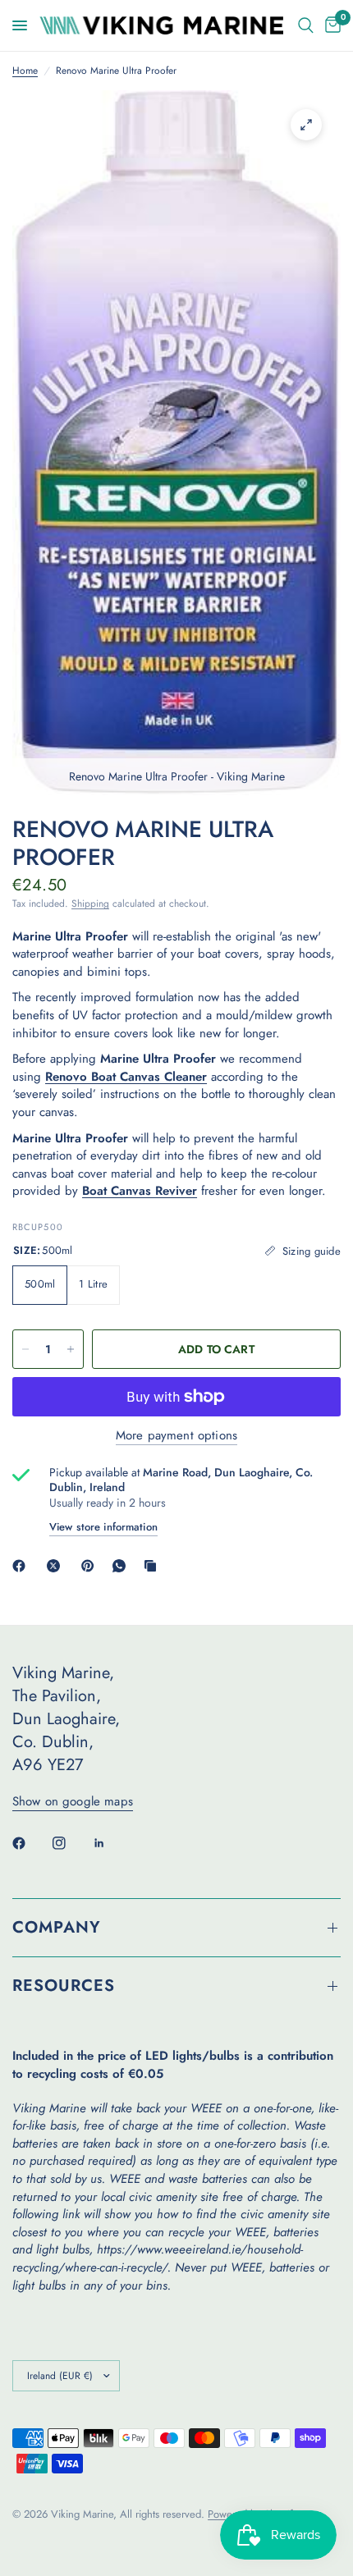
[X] (57, 1566)
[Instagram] (71, 1843)
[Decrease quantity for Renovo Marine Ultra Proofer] (25, 1349)
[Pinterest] (91, 1566)
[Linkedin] (111, 1843)
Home (25, 71)
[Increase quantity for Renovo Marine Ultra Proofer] (71, 1349)
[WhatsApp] (122, 1566)
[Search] (306, 25)
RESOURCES (64, 1986)
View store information (103, 1527)
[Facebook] (22, 1566)
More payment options (176, 1436)
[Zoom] (306, 125)
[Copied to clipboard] (154, 1566)
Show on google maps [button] (73, 1802)
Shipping (90, 904)
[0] (330, 25)
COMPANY (57, 1927)
